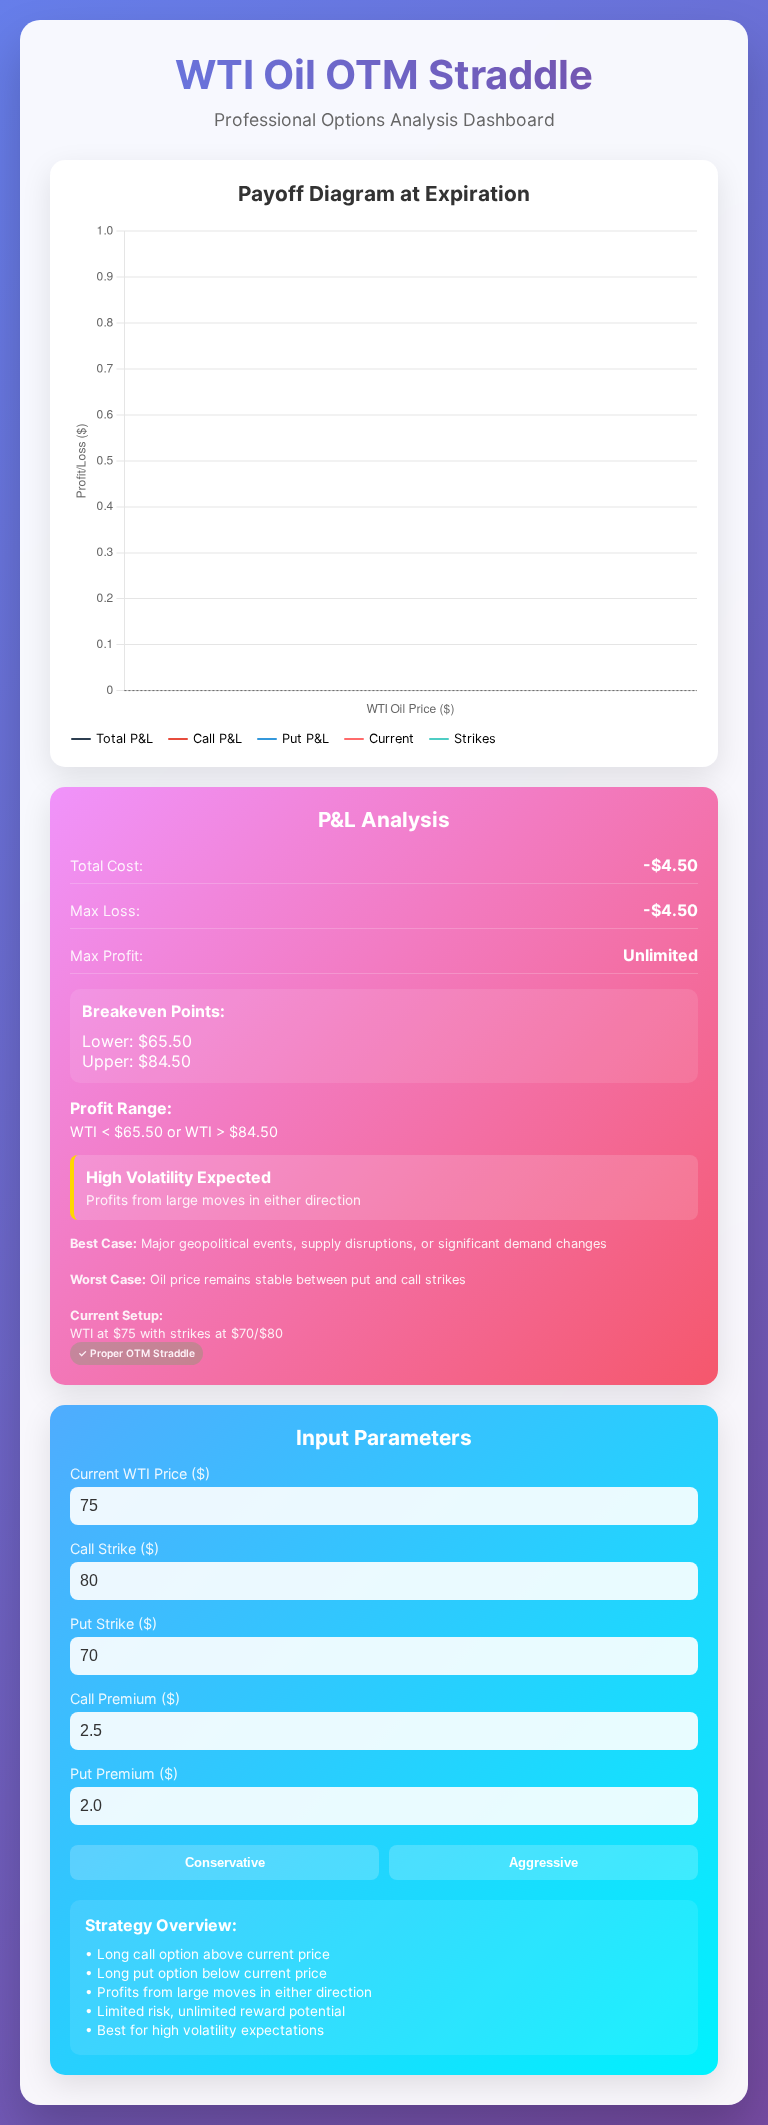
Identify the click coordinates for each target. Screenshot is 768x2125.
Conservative (225, 1862)
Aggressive (543, 1862)
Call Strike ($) (114, 1548)
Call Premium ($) (125, 1698)
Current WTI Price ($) (140, 1473)
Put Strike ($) (113, 1623)
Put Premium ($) (124, 1773)
